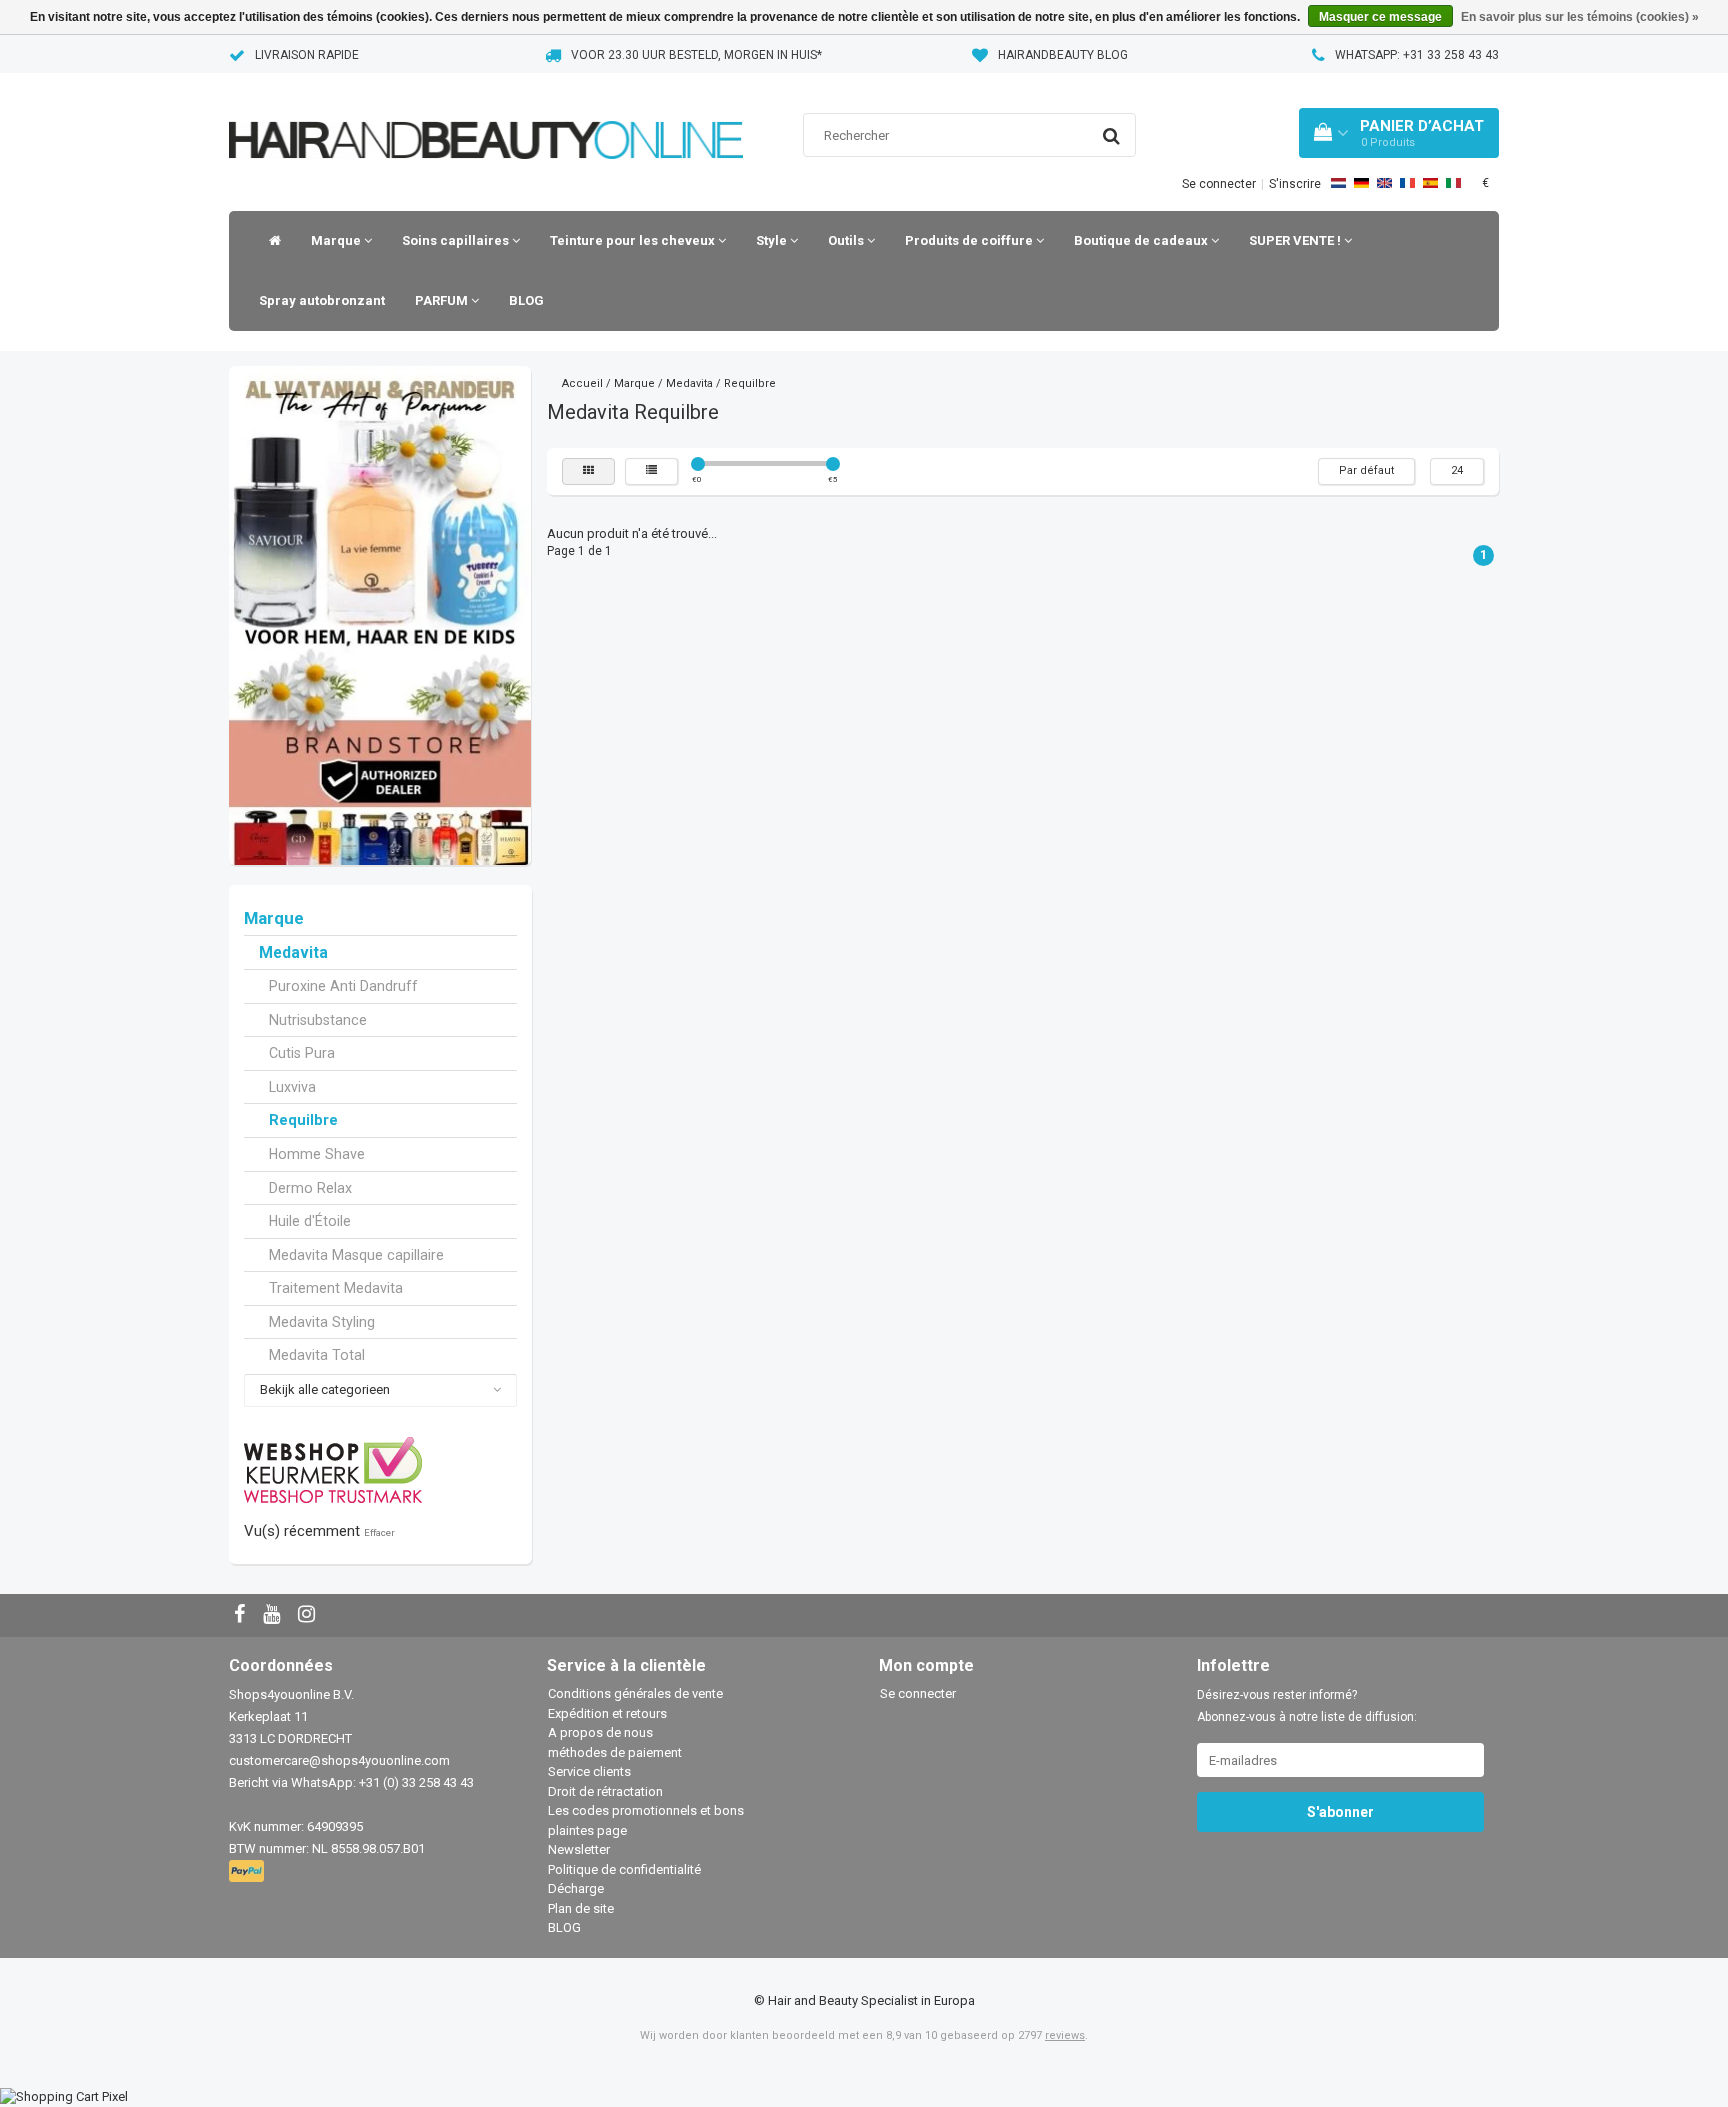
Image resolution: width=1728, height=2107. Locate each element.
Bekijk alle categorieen (325, 1389)
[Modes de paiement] (248, 1872)
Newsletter (579, 1849)
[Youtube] (274, 1615)
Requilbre (303, 1120)
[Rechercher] (1111, 136)
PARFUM (443, 300)
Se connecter (1219, 184)
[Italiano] (1453, 183)
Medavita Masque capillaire (356, 1255)
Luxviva (292, 1087)
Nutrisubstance (318, 1020)
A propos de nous (600, 1732)
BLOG (526, 300)
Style (773, 240)
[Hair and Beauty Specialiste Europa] (486, 114)
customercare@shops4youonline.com (339, 1760)
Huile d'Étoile (310, 1221)
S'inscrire (1295, 184)
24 (1457, 470)
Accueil (582, 383)
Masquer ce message (1380, 17)
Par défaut (1366, 470)
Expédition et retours (607, 1713)
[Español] (1430, 183)
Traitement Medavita (336, 1288)
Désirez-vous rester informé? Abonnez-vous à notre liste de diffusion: (1307, 1706)
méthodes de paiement (615, 1752)
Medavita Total (317, 1355)
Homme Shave (317, 1154)
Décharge (576, 1888)
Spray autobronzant (322, 300)
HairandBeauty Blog (1063, 55)
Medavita (293, 953)
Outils (847, 240)
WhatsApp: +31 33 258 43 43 (1417, 55)
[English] (1384, 183)
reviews (1065, 2035)
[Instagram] (309, 1615)
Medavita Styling (322, 1322)
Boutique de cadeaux (1142, 240)
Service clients (589, 1771)
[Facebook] (242, 1615)
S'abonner (1340, 1812)
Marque (337, 240)
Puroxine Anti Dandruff (343, 986)
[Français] (1407, 183)
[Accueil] (270, 241)
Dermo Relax (310, 1188)
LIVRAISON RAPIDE (307, 55)
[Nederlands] (1338, 183)
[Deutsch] (1361, 183)
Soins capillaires (457, 240)
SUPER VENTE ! (1296, 240)
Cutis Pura (302, 1053)
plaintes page (587, 1830)
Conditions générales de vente (635, 1693)
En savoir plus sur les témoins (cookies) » (1580, 17)
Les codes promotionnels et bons (646, 1810)
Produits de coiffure (970, 240)
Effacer (379, 1532)
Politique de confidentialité (624, 1869)
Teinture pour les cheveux (634, 240)
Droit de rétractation (605, 1791)
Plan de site (581, 1908)
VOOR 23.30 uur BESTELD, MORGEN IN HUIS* (696, 55)
